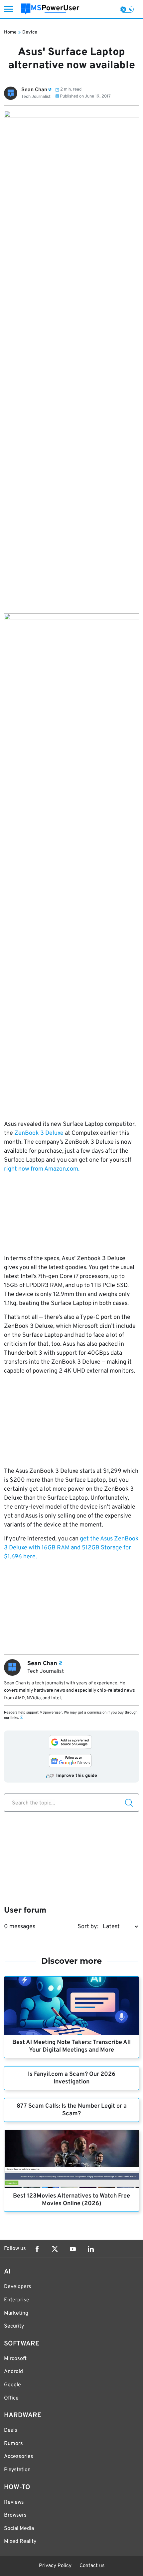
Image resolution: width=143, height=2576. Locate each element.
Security (14, 2326)
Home (10, 32)
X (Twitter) (55, 2249)
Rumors (13, 2444)
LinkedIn (91, 2249)
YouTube (73, 2249)
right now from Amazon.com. (42, 1169)
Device (30, 32)
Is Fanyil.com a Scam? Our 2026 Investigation (72, 2078)
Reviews (14, 2502)
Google (12, 2385)
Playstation (17, 2470)
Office (11, 2398)
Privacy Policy (55, 2566)
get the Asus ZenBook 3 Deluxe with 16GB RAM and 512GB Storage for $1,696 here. (71, 1548)
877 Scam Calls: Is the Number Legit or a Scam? (72, 2110)
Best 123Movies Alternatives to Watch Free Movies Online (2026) (71, 2200)
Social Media (19, 2529)
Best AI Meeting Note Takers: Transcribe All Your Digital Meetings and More (71, 2046)
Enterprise (17, 2300)
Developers (18, 2287)
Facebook (37, 2249)
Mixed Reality (20, 2542)
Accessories (19, 2457)
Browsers (15, 2515)
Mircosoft (15, 2359)
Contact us (92, 2566)
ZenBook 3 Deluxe (38, 1133)
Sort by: (88, 1927)
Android (13, 2372)
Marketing (16, 2313)
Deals (11, 2430)
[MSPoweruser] (50, 9)
